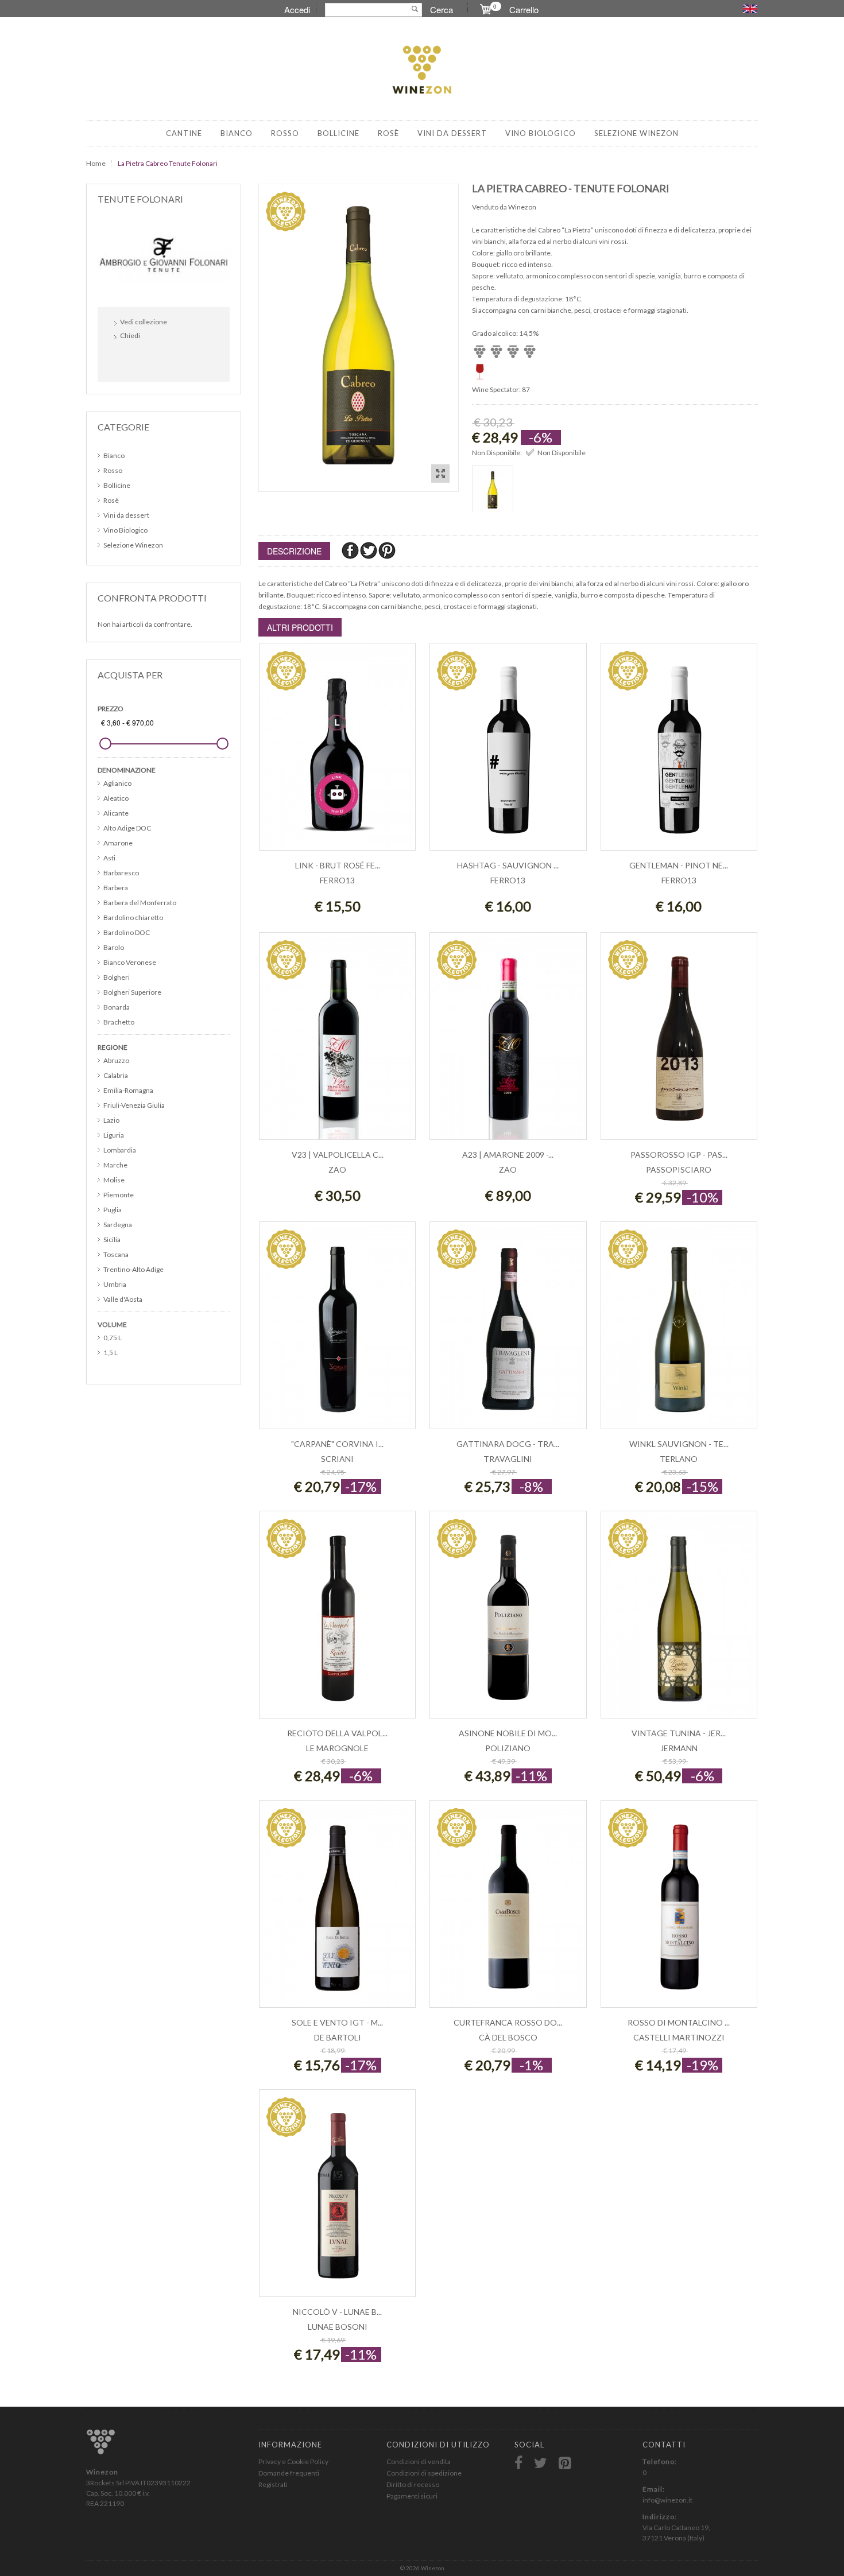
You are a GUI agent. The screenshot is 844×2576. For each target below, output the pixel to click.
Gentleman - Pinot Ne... (679, 865)
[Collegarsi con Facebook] (126, 360)
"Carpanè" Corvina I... (337, 1444)
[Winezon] (422, 71)
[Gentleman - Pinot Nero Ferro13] (679, 753)
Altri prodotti (300, 627)
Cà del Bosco (508, 2037)
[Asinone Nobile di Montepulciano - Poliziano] (508, 1621)
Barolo (114, 947)
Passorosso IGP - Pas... (679, 1155)
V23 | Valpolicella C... (338, 1155)
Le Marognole (337, 1748)
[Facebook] (351, 550)
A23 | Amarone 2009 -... (508, 1155)
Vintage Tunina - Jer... (679, 1733)
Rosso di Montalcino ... (679, 2022)
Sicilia (112, 1239)
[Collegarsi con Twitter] (151, 360)
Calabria (116, 1075)
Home (96, 163)
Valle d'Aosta (123, 1299)
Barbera (116, 888)
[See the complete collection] (164, 254)
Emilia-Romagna (128, 1090)
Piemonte (119, 1195)
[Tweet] (369, 550)
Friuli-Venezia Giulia (134, 1105)
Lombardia (120, 1150)
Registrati (273, 2484)
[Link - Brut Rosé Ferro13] (337, 753)
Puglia (113, 1210)
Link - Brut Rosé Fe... (338, 865)
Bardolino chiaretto (133, 917)
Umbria (115, 1284)
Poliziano (508, 1748)
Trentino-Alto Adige (133, 1269)
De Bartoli (338, 2037)
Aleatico (116, 798)
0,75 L (113, 1338)
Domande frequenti (289, 2473)
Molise (114, 1180)
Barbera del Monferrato (140, 903)
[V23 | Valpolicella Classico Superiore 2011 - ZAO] (337, 1042)
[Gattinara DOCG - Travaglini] (508, 1331)
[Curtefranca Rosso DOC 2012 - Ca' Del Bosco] (508, 1910)
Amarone (118, 843)
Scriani (337, 1459)
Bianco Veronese (130, 962)
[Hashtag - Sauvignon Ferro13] (508, 753)
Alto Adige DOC (127, 828)
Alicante (116, 813)
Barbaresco (121, 873)
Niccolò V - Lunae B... (337, 2312)
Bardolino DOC (127, 932)
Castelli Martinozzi (679, 2037)
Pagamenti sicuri (412, 2496)
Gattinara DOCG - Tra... (508, 1444)
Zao (337, 1169)
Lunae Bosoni (338, 2327)
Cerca (442, 9)
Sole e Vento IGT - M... (337, 2022)
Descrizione (294, 551)
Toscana (116, 1254)
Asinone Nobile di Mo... (508, 1733)
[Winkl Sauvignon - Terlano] (679, 1331)
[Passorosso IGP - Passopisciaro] (679, 1042)
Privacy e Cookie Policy (293, 2461)
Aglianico (117, 783)
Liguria (114, 1135)
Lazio (111, 1120)
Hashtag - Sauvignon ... (508, 865)
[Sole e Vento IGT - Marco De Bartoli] (337, 1910)
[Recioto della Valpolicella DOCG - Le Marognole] (337, 1621)
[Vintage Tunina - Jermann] (679, 1621)
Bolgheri (117, 977)
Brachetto (119, 1022)
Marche (115, 1165)
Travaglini (508, 1459)
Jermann (679, 1748)
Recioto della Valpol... (337, 1733)
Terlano (679, 1459)
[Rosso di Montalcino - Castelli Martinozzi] (679, 1910)
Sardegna (118, 1225)
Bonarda (117, 1007)
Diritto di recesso (413, 2484)
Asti (109, 858)
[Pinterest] (387, 550)
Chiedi (130, 335)
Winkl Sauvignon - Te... (679, 1444)
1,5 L (111, 1353)
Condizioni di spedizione (424, 2473)
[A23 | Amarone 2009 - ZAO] (508, 1042)
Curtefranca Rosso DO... (508, 2022)
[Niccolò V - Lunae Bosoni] (337, 2199)
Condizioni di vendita (419, 2461)
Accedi (297, 9)
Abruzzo (116, 1060)
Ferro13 (337, 880)
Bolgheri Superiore (132, 992)
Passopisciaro (679, 1169)
